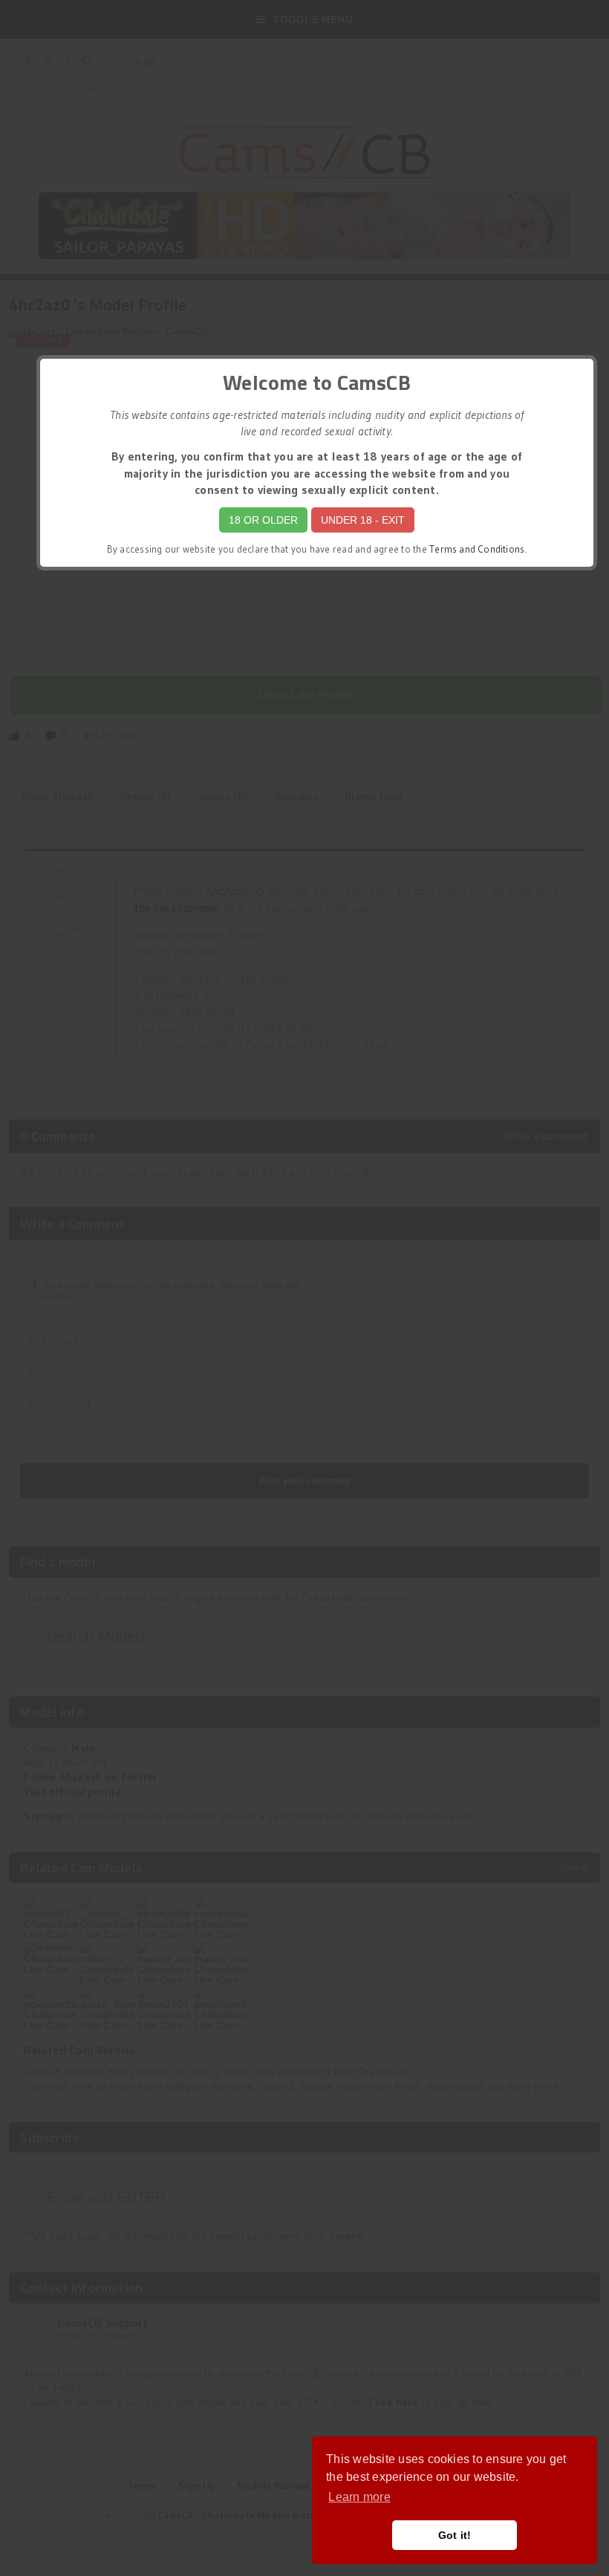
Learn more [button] (359, 2497)
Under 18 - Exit (363, 520)
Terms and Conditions (477, 549)
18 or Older (263, 520)
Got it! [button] (455, 2535)
